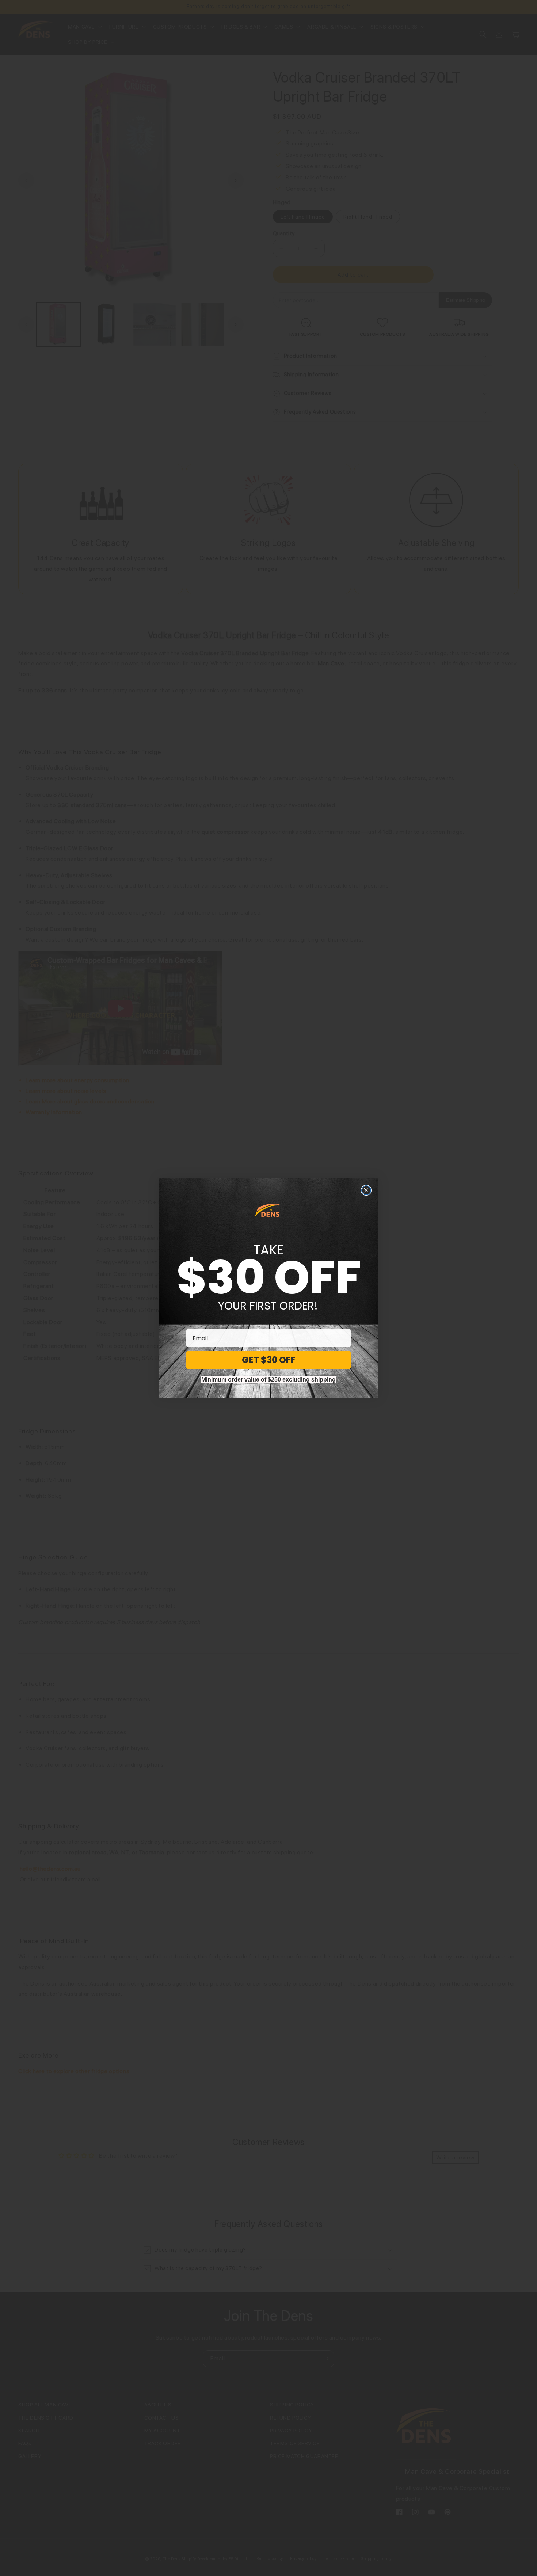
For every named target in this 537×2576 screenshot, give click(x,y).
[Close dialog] (366, 1190)
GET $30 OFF (269, 1360)
